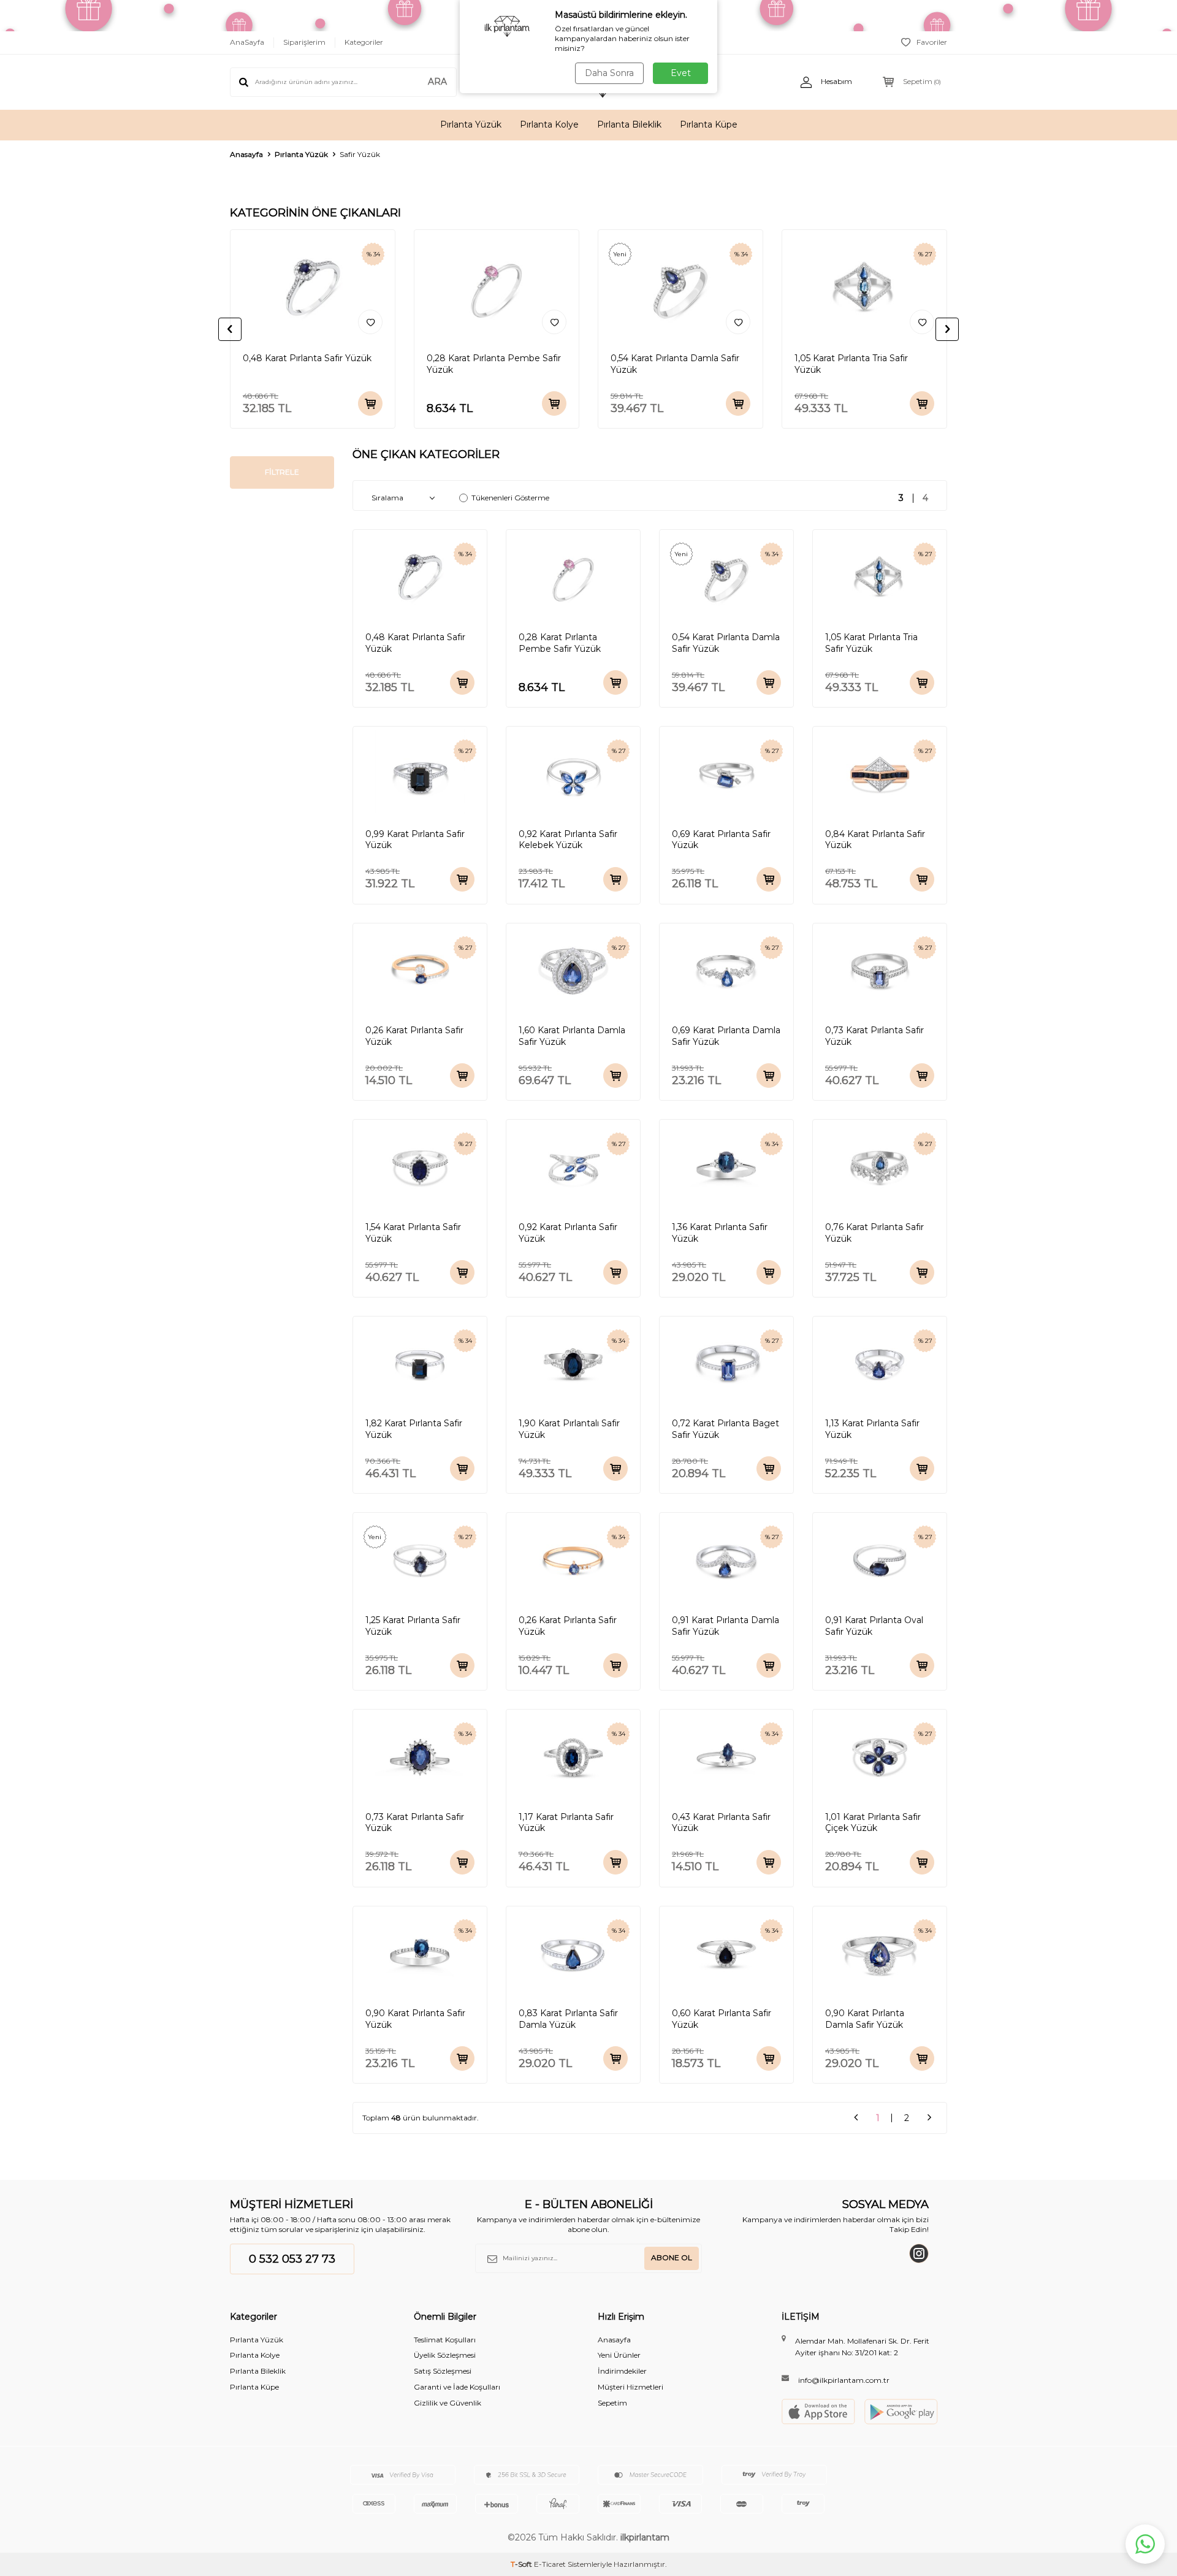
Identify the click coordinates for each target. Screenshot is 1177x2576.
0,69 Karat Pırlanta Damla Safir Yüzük (726, 1036)
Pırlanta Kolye (549, 124)
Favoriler (932, 42)
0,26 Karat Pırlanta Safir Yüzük (414, 1036)
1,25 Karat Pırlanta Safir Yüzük (413, 1626)
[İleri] (929, 2118)
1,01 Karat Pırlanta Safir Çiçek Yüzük (873, 1823)
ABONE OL (672, 2257)
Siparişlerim (304, 42)
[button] (230, 329)
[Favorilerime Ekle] (370, 322)
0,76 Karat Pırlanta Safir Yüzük (874, 1233)
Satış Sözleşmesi (443, 2371)
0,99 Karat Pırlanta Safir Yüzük (415, 840)
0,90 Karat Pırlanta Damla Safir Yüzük (865, 2019)
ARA (437, 82)
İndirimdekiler (622, 2371)
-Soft (522, 2564)
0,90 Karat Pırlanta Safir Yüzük (415, 2019)
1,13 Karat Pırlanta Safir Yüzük (872, 1429)
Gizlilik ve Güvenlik (448, 2403)
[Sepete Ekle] (370, 403)
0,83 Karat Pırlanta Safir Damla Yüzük (568, 2019)
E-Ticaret (550, 2564)
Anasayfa (246, 154)
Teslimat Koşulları (445, 2340)
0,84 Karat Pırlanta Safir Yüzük (875, 840)
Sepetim (612, 2403)
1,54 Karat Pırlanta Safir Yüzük (413, 1233)
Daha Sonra (609, 73)
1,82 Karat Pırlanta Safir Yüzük (414, 1429)
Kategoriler (364, 42)
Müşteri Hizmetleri (630, 2387)
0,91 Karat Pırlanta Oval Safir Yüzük (874, 1626)
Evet (681, 73)
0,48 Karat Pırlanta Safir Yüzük (307, 358)
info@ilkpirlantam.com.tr (844, 2380)
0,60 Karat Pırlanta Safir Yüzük (722, 2019)
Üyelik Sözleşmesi (445, 2355)
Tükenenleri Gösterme (510, 498)
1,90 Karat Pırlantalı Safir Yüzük (569, 1429)
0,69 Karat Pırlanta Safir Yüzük (721, 840)
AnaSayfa (247, 42)
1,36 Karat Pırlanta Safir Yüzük (720, 1233)
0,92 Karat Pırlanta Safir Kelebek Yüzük (568, 840)
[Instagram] (919, 2253)
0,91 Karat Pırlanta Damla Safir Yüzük (726, 1626)
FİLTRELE (282, 472)
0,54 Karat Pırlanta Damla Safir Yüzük (675, 364)
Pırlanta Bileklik (629, 124)
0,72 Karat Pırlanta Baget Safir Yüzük (726, 1429)
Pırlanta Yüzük (471, 124)
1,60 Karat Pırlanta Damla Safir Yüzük (572, 1036)
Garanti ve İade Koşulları (457, 2387)
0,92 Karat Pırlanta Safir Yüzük (568, 1233)
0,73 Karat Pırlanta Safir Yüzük (874, 1036)
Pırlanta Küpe (709, 124)
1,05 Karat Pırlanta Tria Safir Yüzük (851, 364)
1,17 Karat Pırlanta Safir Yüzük (566, 1823)
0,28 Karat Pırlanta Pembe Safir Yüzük (494, 364)
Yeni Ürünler (619, 2355)
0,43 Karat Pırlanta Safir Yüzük (721, 1823)
